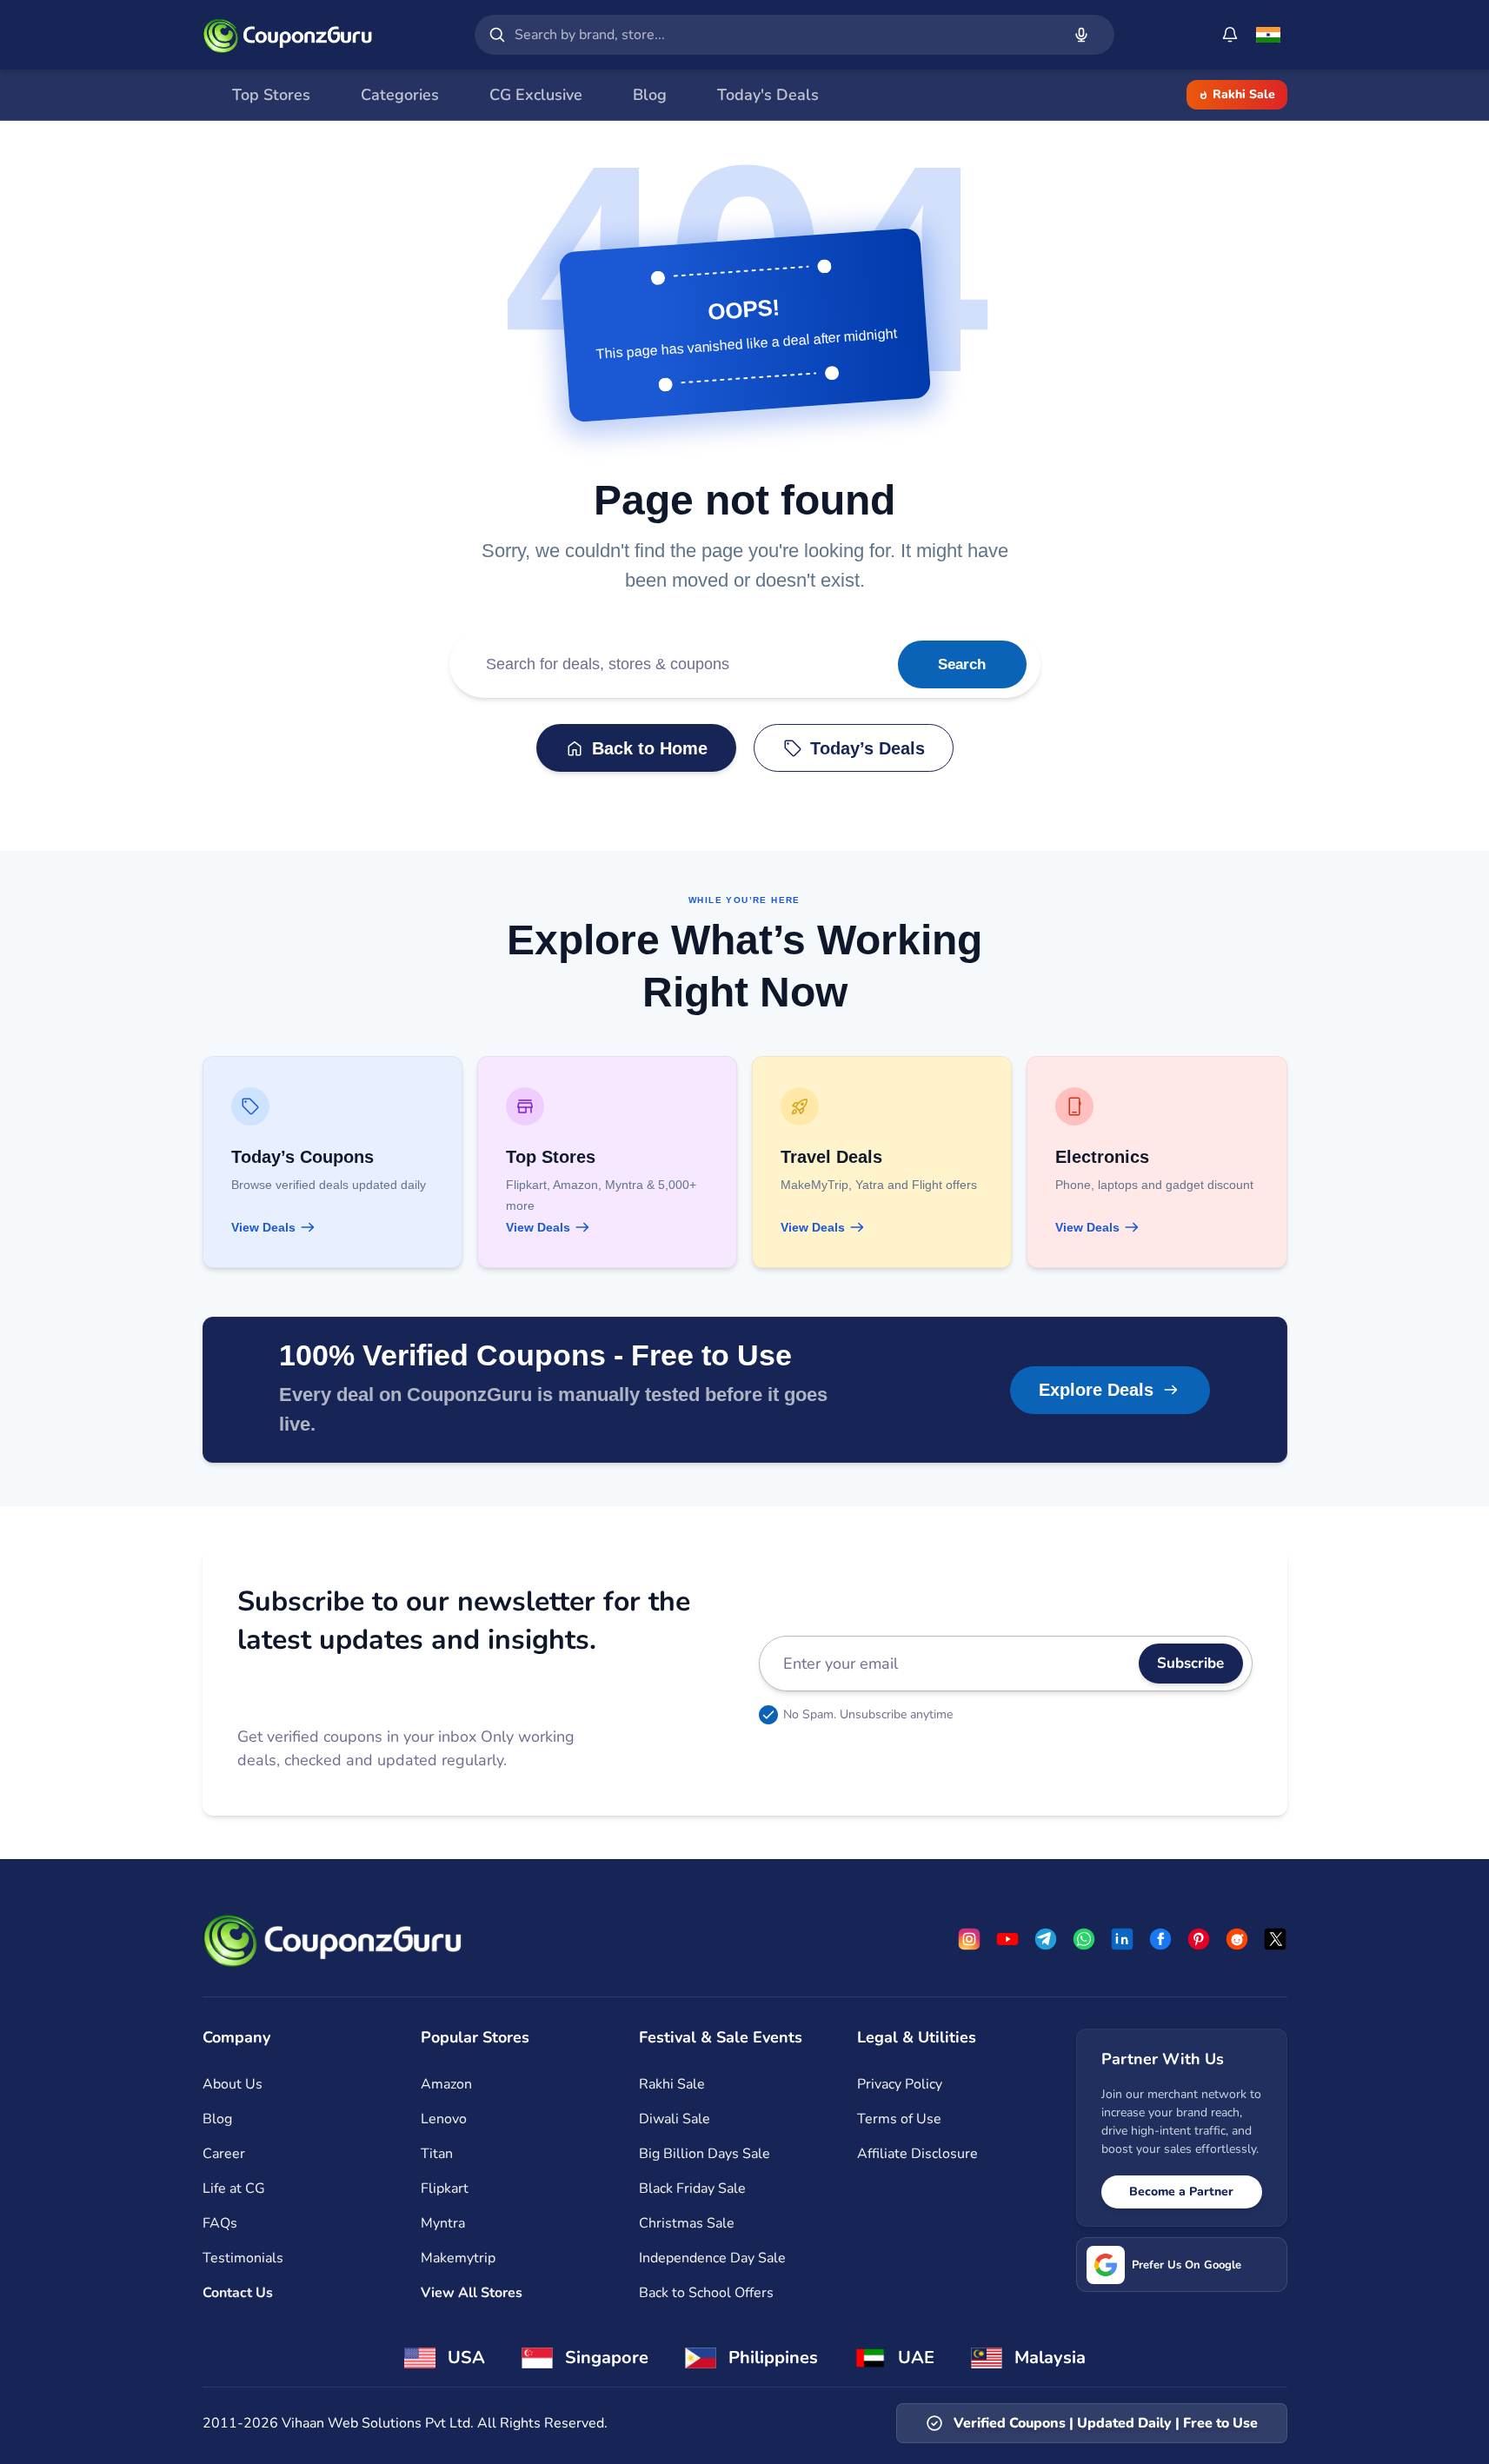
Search (962, 664)
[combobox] (784, 35)
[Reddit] (1237, 1939)
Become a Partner (1181, 2192)
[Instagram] (969, 1939)
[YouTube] (1007, 1939)
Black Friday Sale (692, 2188)
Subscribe (1190, 1663)
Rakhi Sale (1244, 94)
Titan (437, 2154)
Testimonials (243, 2258)
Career (224, 2154)
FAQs (220, 2223)
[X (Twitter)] (1275, 1939)
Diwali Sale (675, 2119)
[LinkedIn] (1122, 1939)
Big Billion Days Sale (705, 2154)
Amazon (446, 2084)
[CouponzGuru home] (288, 35)
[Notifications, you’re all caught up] (1230, 35)
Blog (217, 2119)
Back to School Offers (706, 2293)
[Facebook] (1160, 1939)
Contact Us (238, 2293)
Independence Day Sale (712, 2258)
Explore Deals (1096, 1390)
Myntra (443, 2223)
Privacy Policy (900, 2084)
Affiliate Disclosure (917, 2154)
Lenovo (444, 2119)
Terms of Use (899, 2119)
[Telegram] (1046, 1939)
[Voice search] (1081, 35)
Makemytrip (458, 2258)
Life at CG (234, 2188)
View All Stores (472, 2293)
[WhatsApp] (1084, 1939)
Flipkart (445, 2188)
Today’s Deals (867, 748)
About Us (233, 2084)
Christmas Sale (687, 2223)
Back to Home (650, 748)
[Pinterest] (1199, 1939)
